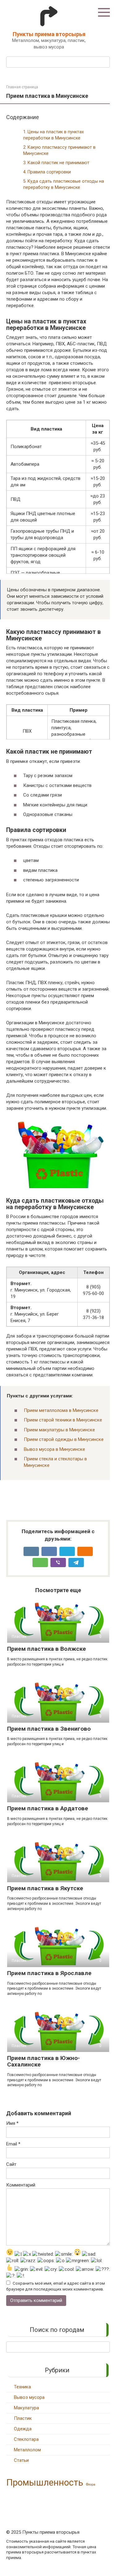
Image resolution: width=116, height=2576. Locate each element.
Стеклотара (26, 2439)
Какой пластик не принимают (58, 163)
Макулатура (26, 2408)
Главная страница (22, 87)
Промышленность (45, 2482)
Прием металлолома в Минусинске (61, 1410)
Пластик (23, 2418)
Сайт (11, 2164)
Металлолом (27, 2450)
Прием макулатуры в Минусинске (59, 1430)
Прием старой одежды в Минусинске (64, 1439)
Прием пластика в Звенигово (49, 1729)
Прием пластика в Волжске (47, 1649)
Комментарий (21, 2185)
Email (13, 2144)
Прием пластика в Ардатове (48, 1808)
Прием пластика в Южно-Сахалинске (43, 2061)
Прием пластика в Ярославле (49, 1973)
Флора (91, 2484)
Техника (22, 2387)
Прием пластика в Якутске (45, 1888)
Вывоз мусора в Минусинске (54, 1449)
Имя (12, 2123)
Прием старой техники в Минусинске (63, 1420)
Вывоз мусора (29, 2397)
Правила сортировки (49, 172)
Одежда (23, 2429)
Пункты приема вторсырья (49, 34)
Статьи (21, 2460)
